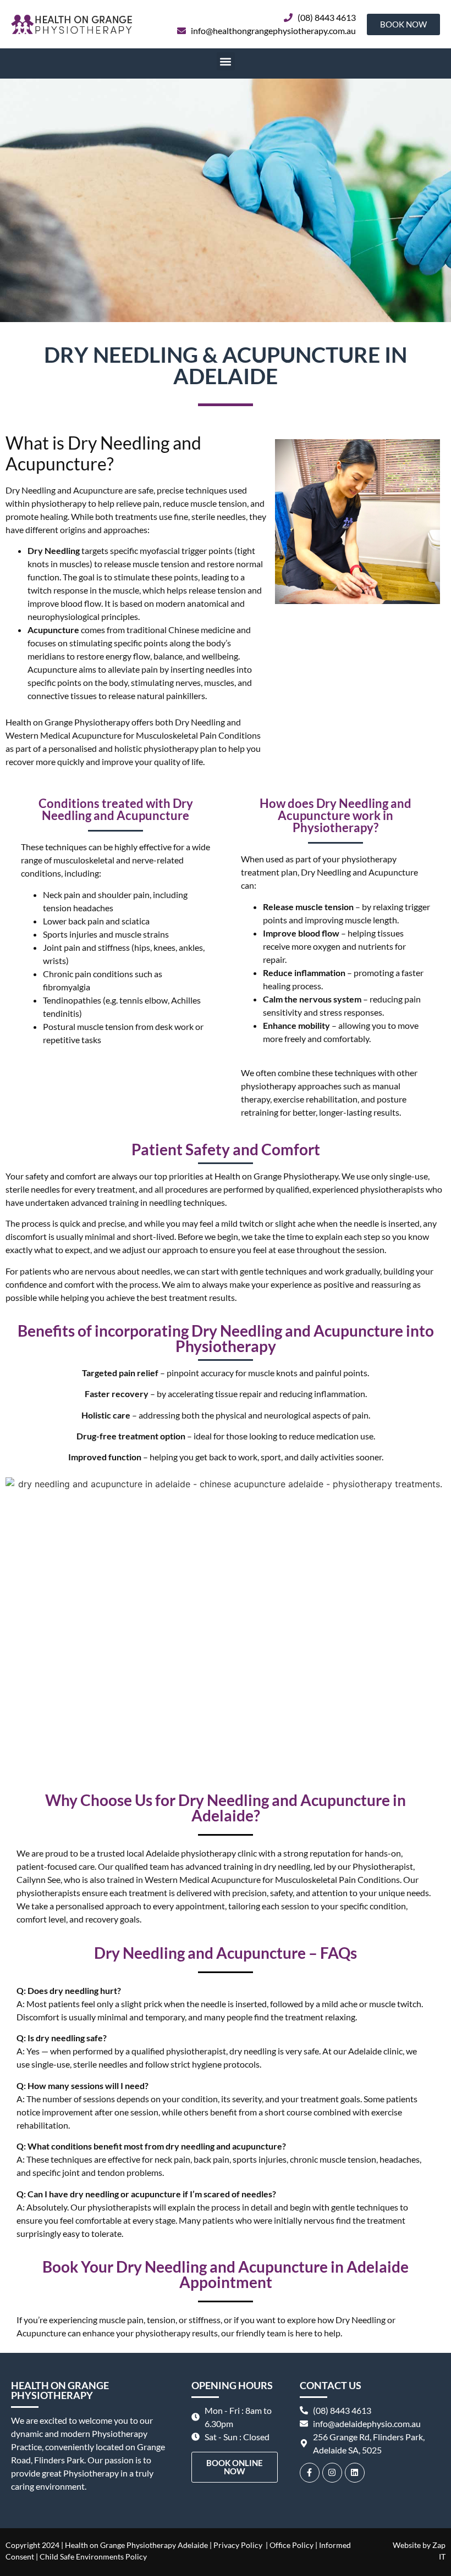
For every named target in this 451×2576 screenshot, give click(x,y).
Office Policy (291, 2545)
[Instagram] (332, 2473)
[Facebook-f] (310, 2473)
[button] (226, 61)
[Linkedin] (355, 2473)
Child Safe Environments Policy (93, 2556)
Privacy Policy (238, 2545)
